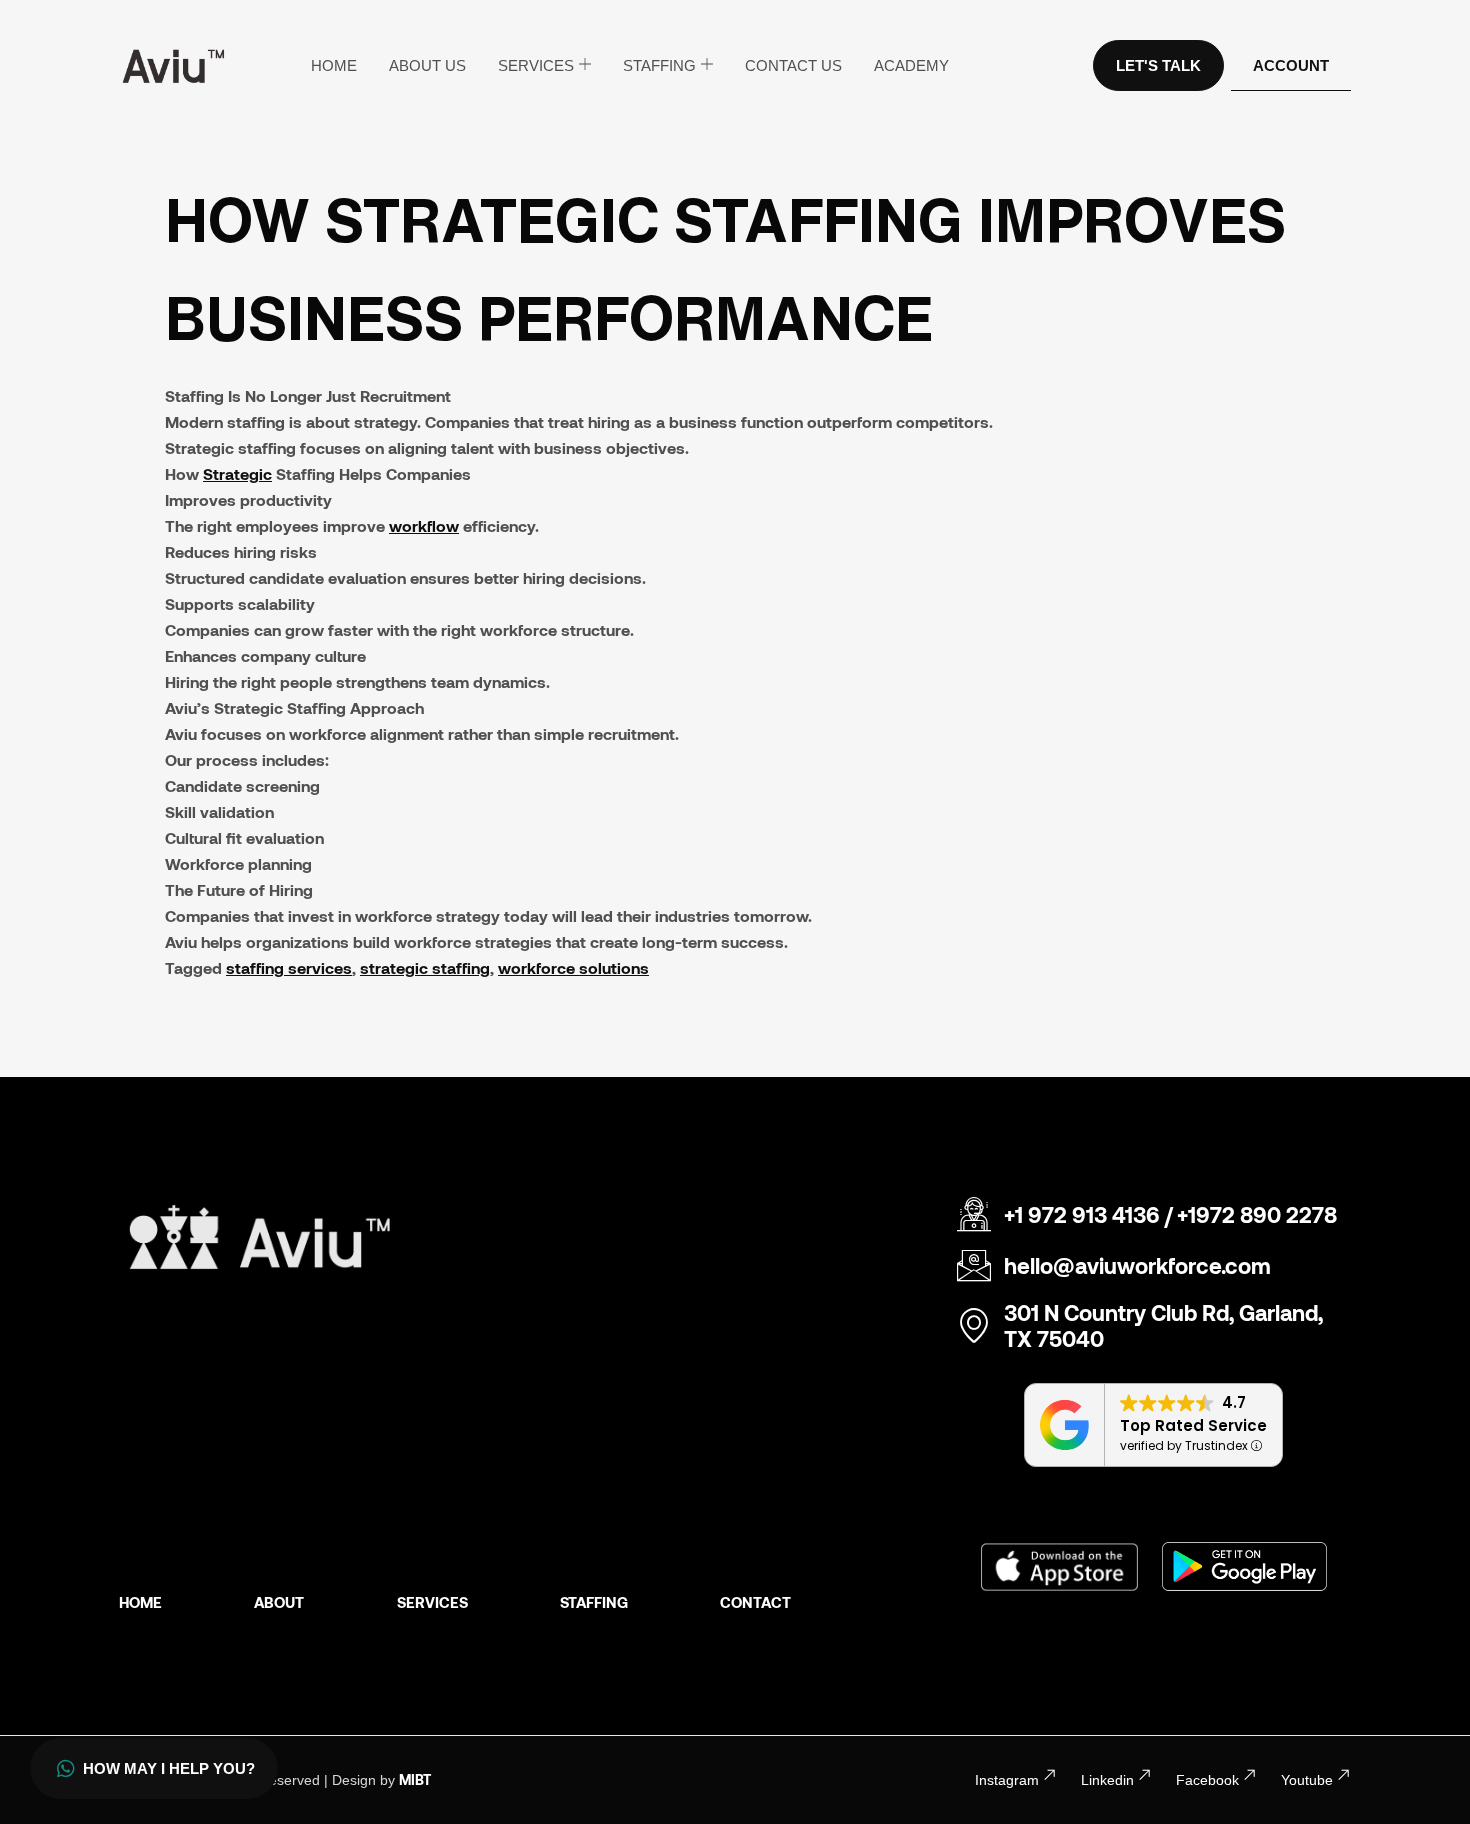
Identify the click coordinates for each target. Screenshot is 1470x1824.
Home (334, 65)
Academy (911, 65)
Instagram (1007, 1780)
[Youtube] (1344, 1775)
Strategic (237, 473)
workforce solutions (573, 967)
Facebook (1207, 1780)
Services (536, 65)
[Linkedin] (1145, 1775)
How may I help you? (169, 1768)
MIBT (415, 1779)
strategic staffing (425, 967)
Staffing (659, 65)
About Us (427, 65)
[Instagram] (1050, 1775)
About (279, 1602)
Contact (755, 1602)
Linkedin (1107, 1780)
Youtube (1307, 1780)
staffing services (289, 967)
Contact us (793, 65)
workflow (424, 525)
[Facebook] (1250, 1775)
